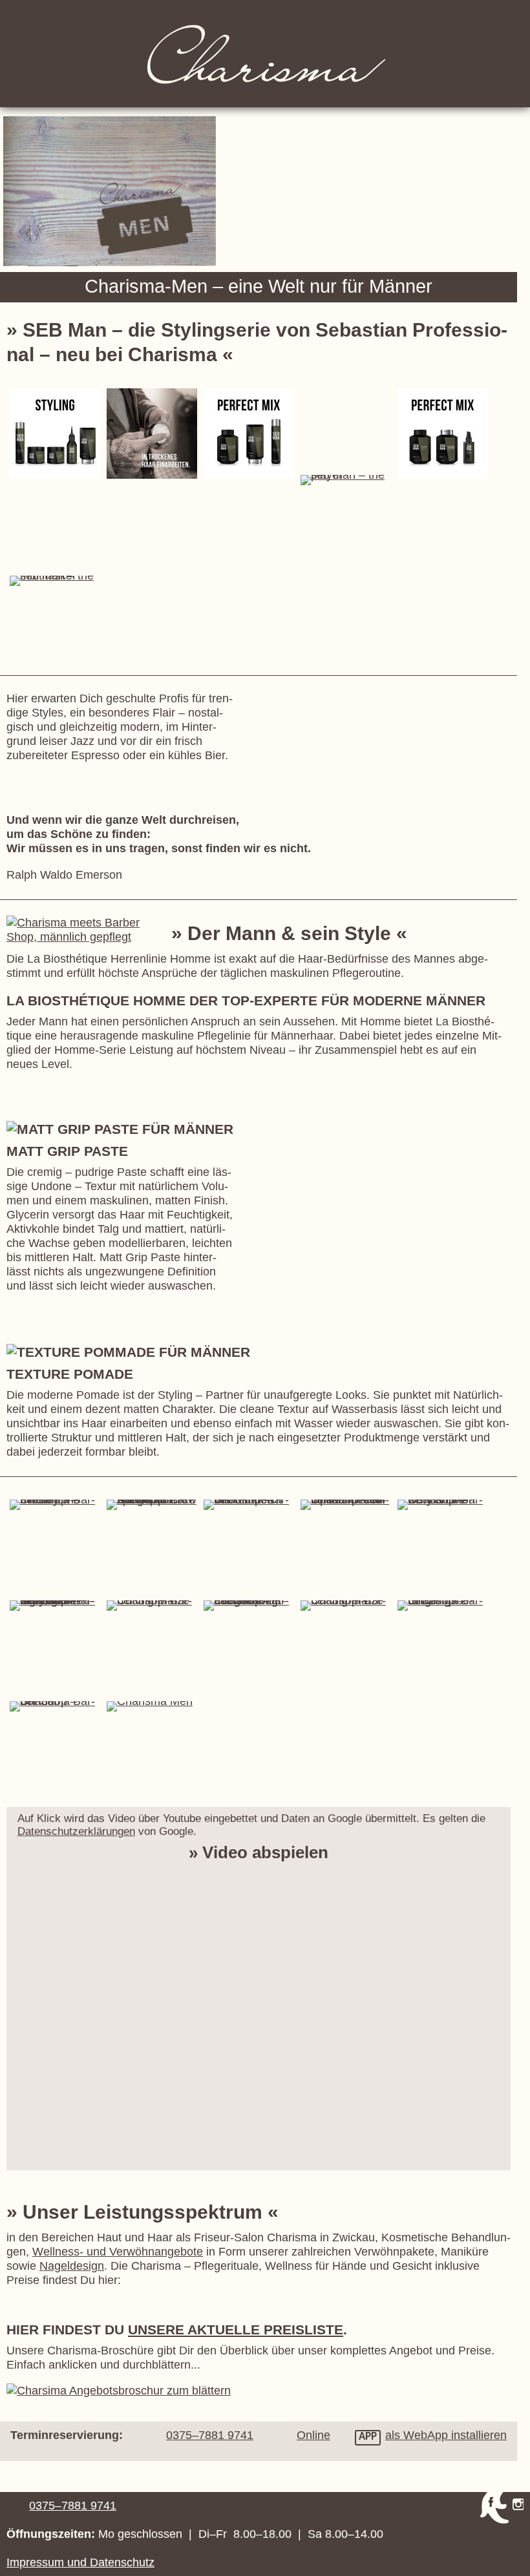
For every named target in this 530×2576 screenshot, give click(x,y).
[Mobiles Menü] (515, 16)
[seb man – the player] (55, 434)
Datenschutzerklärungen (76, 1831)
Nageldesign (72, 2266)
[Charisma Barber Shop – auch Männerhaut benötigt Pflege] (249, 1606)
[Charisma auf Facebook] (494, 2508)
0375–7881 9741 (73, 2505)
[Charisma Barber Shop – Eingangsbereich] (443, 1606)
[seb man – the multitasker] (249, 434)
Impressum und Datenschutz (80, 2562)
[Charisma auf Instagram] (518, 2504)
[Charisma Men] (152, 1706)
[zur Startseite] (265, 54)
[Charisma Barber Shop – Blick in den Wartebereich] (249, 1505)
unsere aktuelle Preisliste (236, 2330)
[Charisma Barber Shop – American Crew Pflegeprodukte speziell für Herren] (152, 1505)
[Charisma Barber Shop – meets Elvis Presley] (55, 1505)
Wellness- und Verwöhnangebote (118, 2251)
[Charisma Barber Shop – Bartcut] (55, 1706)
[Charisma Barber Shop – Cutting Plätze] (152, 1606)
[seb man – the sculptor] (152, 434)
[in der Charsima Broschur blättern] (119, 2390)
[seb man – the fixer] (443, 434)
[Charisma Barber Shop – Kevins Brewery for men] (443, 1505)
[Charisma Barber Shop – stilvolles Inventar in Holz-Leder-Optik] (346, 1505)
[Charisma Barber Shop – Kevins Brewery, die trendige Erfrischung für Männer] (55, 1606)
